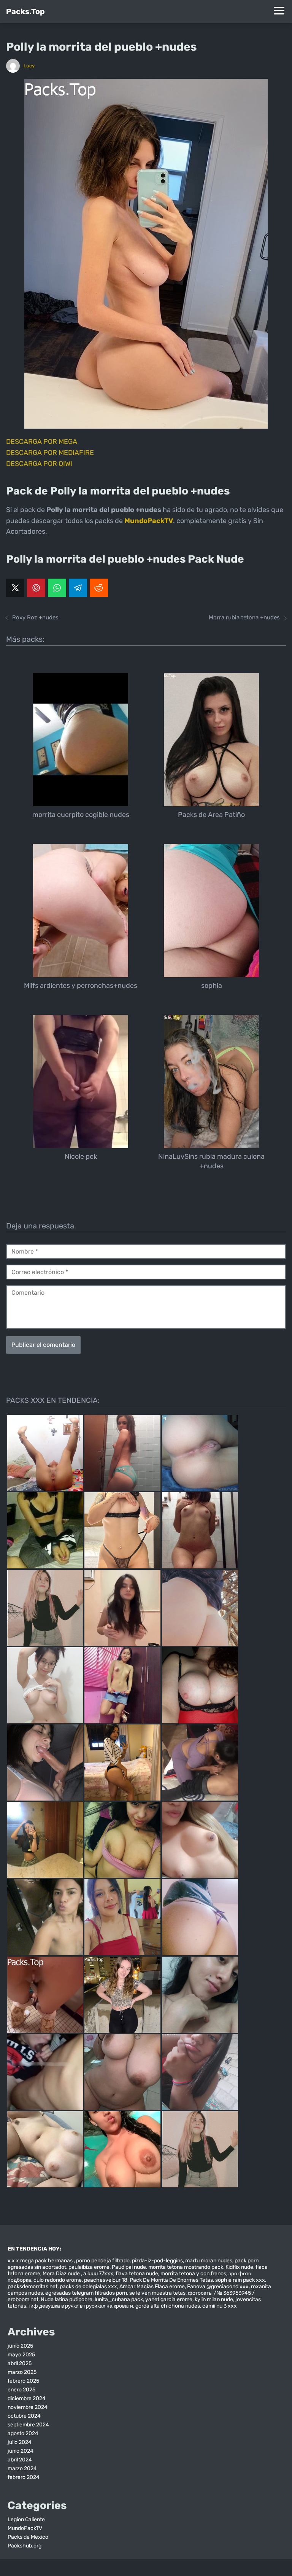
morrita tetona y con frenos (193, 2274)
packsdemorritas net (33, 2286)
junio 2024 (21, 2451)
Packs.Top (25, 11)
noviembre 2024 (28, 2407)
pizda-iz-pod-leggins (157, 2261)
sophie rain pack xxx (240, 2280)
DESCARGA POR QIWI (39, 464)
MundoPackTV (25, 2528)
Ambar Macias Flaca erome (152, 2286)
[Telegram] (78, 588)
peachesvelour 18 (106, 2280)
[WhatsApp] (57, 588)
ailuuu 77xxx (98, 2274)
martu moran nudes (209, 2261)
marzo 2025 (22, 2372)
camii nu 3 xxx (220, 2306)
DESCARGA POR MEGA (42, 442)
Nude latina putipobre (67, 2299)
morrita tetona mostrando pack (186, 2267)
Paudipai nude (129, 2267)
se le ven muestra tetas (157, 2293)
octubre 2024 (24, 2416)
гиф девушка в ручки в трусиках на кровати (81, 2306)
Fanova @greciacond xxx (218, 2286)
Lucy (29, 66)
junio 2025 (20, 2346)
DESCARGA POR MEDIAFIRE (50, 453)
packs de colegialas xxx (88, 2286)
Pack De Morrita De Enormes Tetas (171, 2280)
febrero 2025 (23, 2381)
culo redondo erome (58, 2280)
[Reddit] (99, 588)
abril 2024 (20, 2460)
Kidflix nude (239, 2267)
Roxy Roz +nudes (35, 617)
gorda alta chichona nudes (168, 2306)
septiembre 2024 (28, 2425)
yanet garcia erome (169, 2299)
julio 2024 (20, 2442)
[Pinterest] (36, 588)
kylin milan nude (214, 2299)
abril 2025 (20, 2363)
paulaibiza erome (89, 2267)
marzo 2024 (22, 2468)
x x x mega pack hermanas (41, 2261)
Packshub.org (25, 2546)
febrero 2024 (24, 2477)
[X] (15, 588)
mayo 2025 (21, 2355)
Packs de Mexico (28, 2537)
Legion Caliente (26, 2519)
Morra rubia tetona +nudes (244, 617)
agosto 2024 (23, 2433)
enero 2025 (21, 2390)
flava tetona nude (137, 2274)
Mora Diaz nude (62, 2274)
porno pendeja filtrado (103, 2261)
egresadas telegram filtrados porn (86, 2293)
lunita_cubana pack (119, 2299)
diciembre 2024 (27, 2398)
